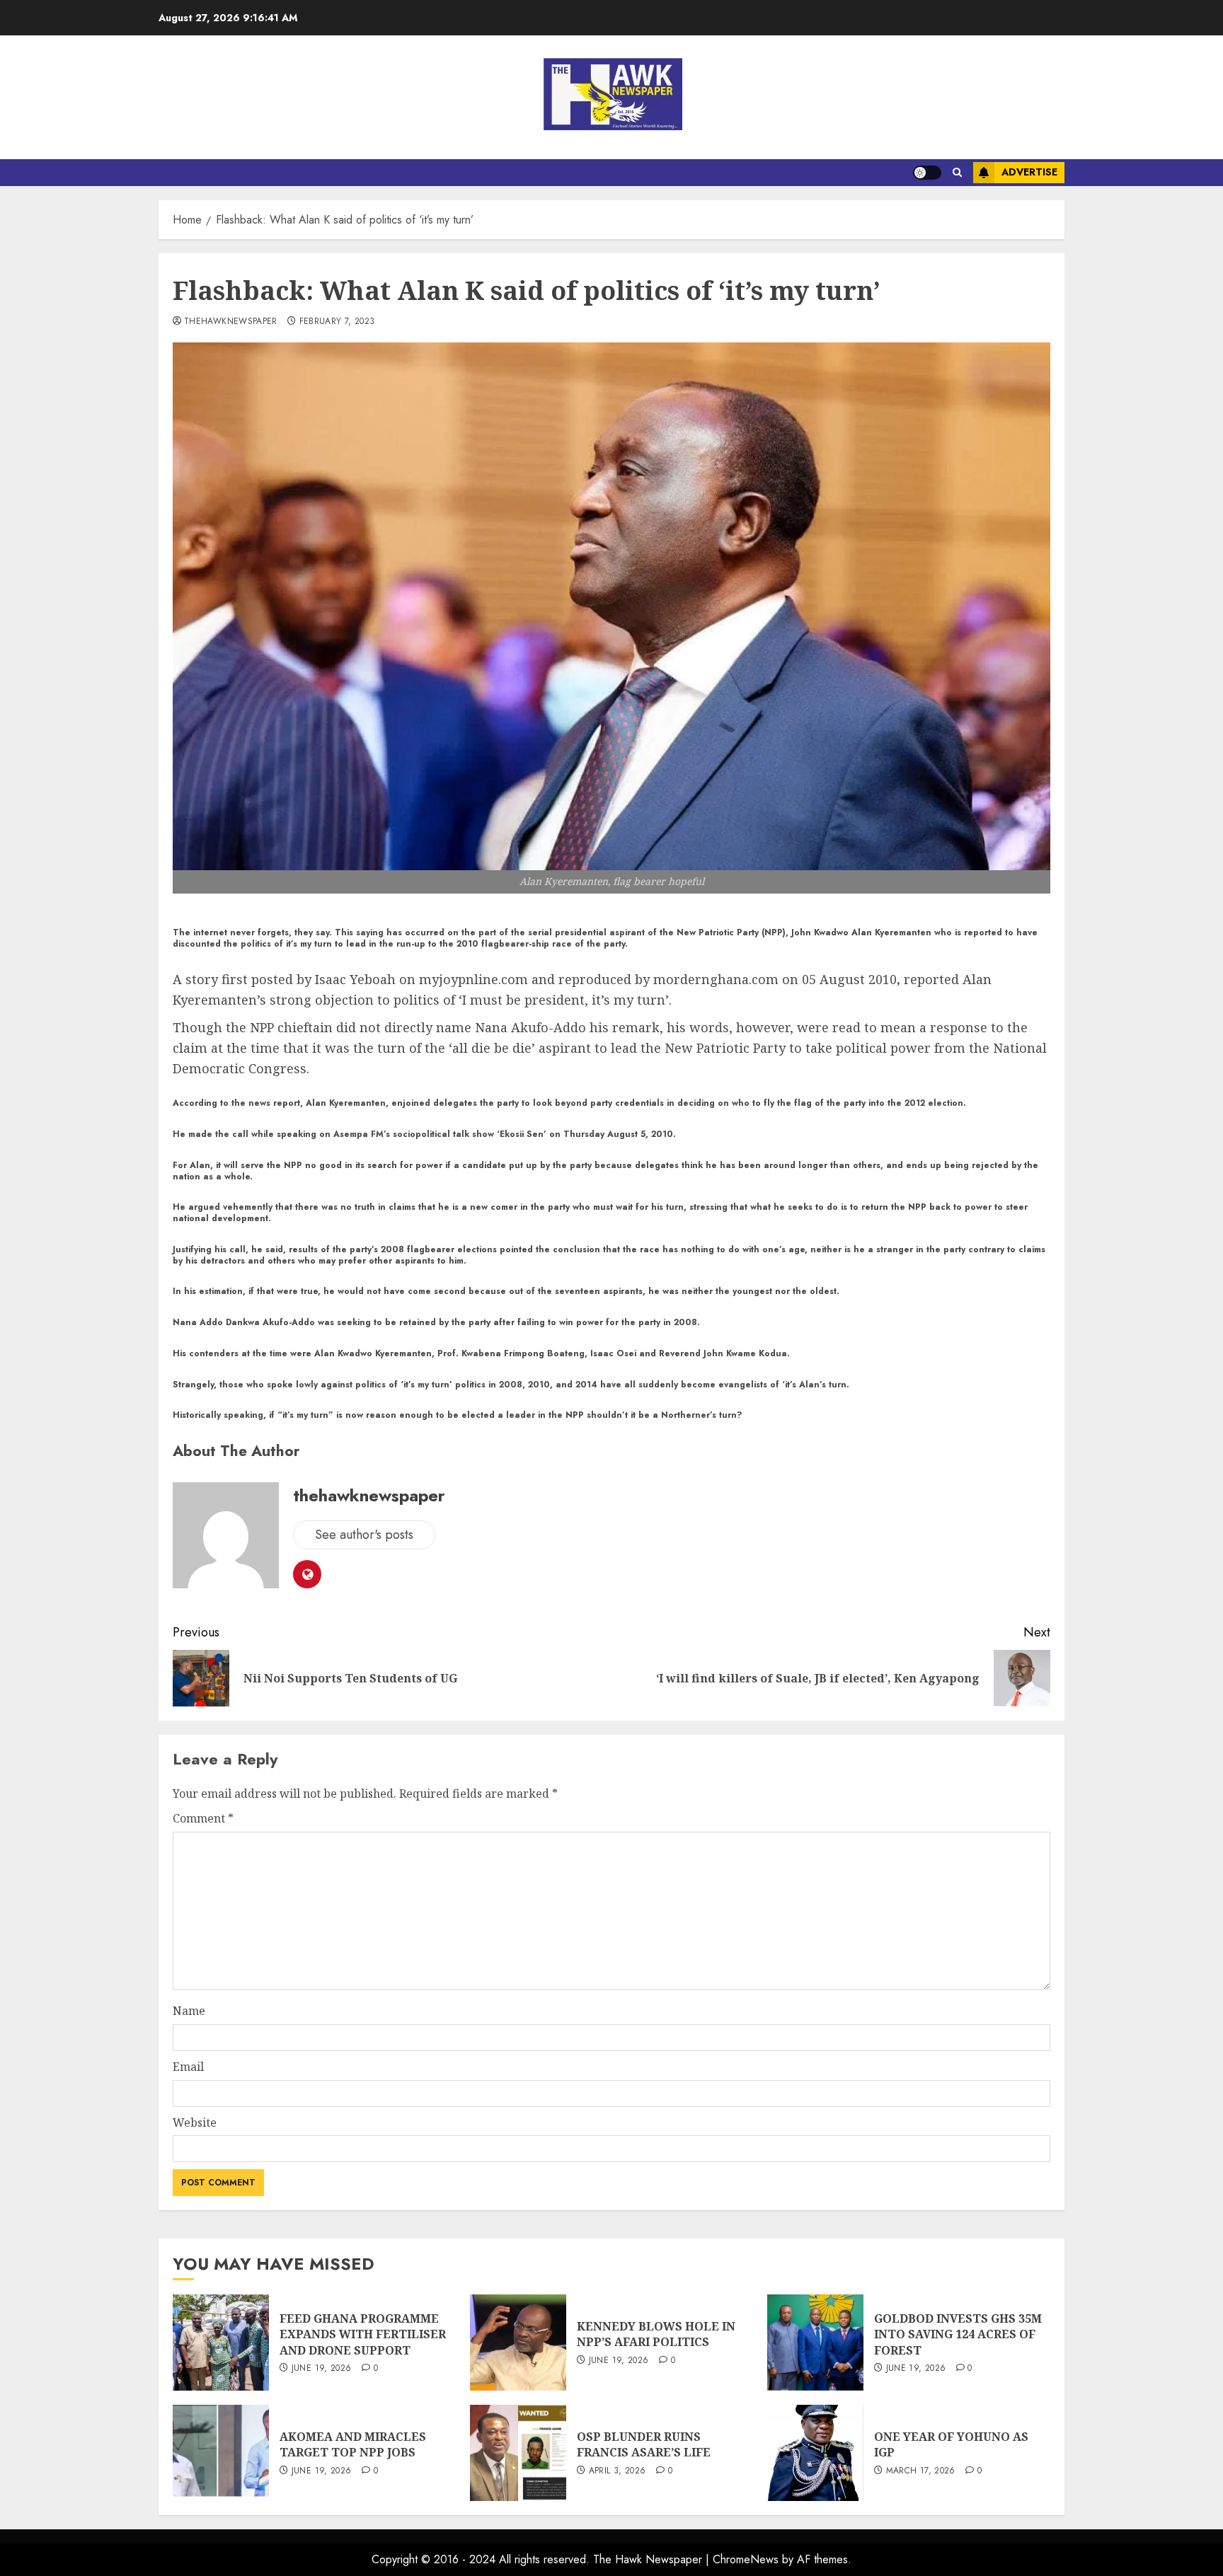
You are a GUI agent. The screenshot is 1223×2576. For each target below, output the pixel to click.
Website (195, 2122)
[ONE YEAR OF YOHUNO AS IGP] (815, 2453)
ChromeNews (746, 2559)
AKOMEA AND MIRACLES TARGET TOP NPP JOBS (353, 2444)
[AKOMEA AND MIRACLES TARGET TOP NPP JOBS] (221, 2453)
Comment (203, 1818)
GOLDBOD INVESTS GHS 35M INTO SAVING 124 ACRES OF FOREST (958, 2334)
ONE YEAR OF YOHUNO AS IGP (951, 2444)
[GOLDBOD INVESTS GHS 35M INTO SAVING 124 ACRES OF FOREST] (815, 2343)
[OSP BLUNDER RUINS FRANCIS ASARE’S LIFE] (518, 2453)
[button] (957, 173)
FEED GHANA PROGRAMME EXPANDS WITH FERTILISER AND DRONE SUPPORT (363, 2334)
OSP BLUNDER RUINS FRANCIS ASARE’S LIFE (644, 2444)
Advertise (1029, 172)
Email (188, 2067)
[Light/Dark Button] (927, 173)
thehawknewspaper (231, 322)
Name (189, 2011)
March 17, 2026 (921, 2471)
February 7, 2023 (337, 322)
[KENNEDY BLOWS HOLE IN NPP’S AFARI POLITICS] (518, 2343)
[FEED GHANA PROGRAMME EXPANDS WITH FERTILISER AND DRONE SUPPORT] (221, 2343)
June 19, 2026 (322, 2369)
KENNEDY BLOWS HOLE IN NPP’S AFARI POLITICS (656, 2334)
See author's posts (364, 1535)
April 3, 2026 (618, 2471)
